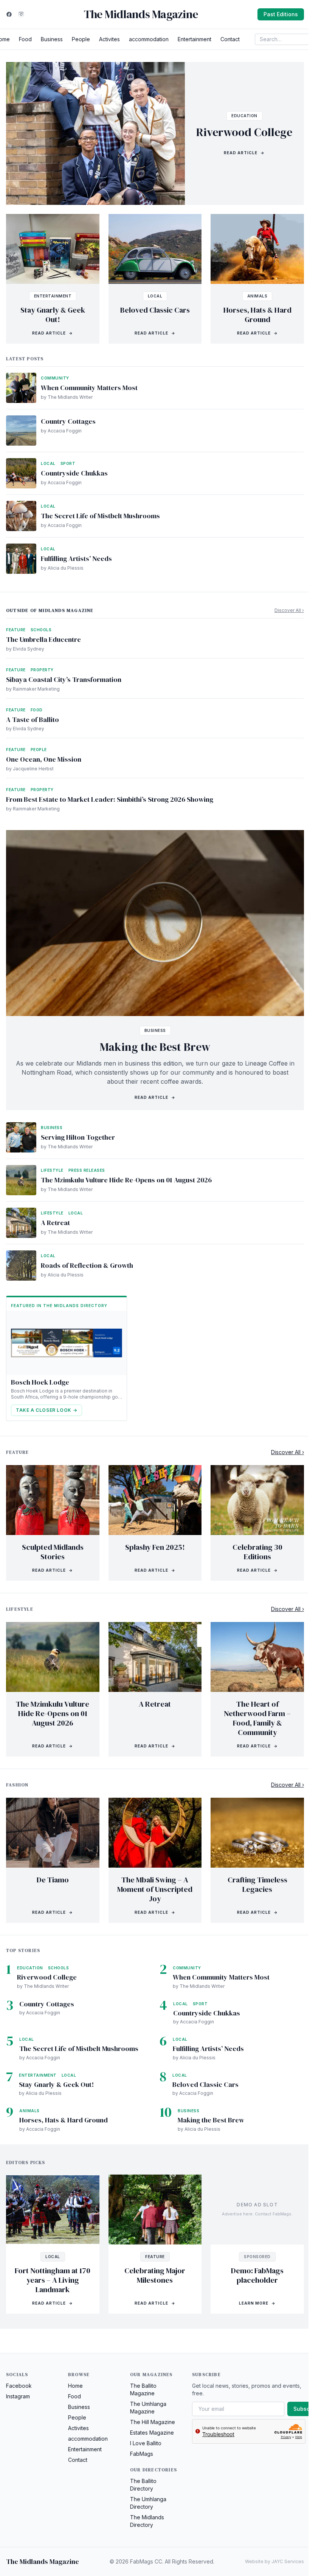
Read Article (244, 153)
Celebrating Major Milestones (155, 2275)
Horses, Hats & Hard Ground (257, 315)
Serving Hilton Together (78, 1137)
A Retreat (55, 1223)
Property (42, 670)
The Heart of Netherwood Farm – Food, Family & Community (257, 1718)
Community (55, 378)
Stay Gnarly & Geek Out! (53, 315)
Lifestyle (52, 1170)
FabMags (142, 2454)
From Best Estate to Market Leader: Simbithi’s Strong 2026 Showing (110, 799)
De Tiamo (53, 1880)
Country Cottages (68, 421)
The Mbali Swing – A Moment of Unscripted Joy (155, 1889)
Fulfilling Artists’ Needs (76, 558)
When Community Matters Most (89, 388)
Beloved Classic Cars (155, 310)
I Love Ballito (146, 2443)
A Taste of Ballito (33, 720)
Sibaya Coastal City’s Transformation (64, 679)
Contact (230, 39)
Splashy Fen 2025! (155, 1547)
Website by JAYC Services (274, 2561)
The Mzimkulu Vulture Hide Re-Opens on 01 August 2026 (126, 1180)
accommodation (149, 39)
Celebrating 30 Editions (257, 1552)
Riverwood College (244, 132)
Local (155, 296)
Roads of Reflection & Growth (87, 1265)
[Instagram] (21, 14)
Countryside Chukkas (74, 473)
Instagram (18, 2396)
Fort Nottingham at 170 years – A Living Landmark (53, 2280)
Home (75, 2386)
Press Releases (87, 1170)
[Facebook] (9, 14)
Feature (16, 630)
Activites (109, 39)
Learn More (257, 2303)
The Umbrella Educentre (43, 639)
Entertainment (195, 39)
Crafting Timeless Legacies (257, 1884)
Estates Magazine (152, 2433)
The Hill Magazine (153, 2422)
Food (25, 39)
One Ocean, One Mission (44, 759)
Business (52, 39)
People (81, 39)
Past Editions (281, 14)
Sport (68, 463)
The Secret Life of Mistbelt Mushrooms (100, 516)
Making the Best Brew (155, 1047)
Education (244, 116)
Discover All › (289, 610)
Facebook (19, 2386)
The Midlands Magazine (141, 14)
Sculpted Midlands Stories (53, 1552)
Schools (41, 630)
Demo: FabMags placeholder (257, 2275)
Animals (257, 296)
